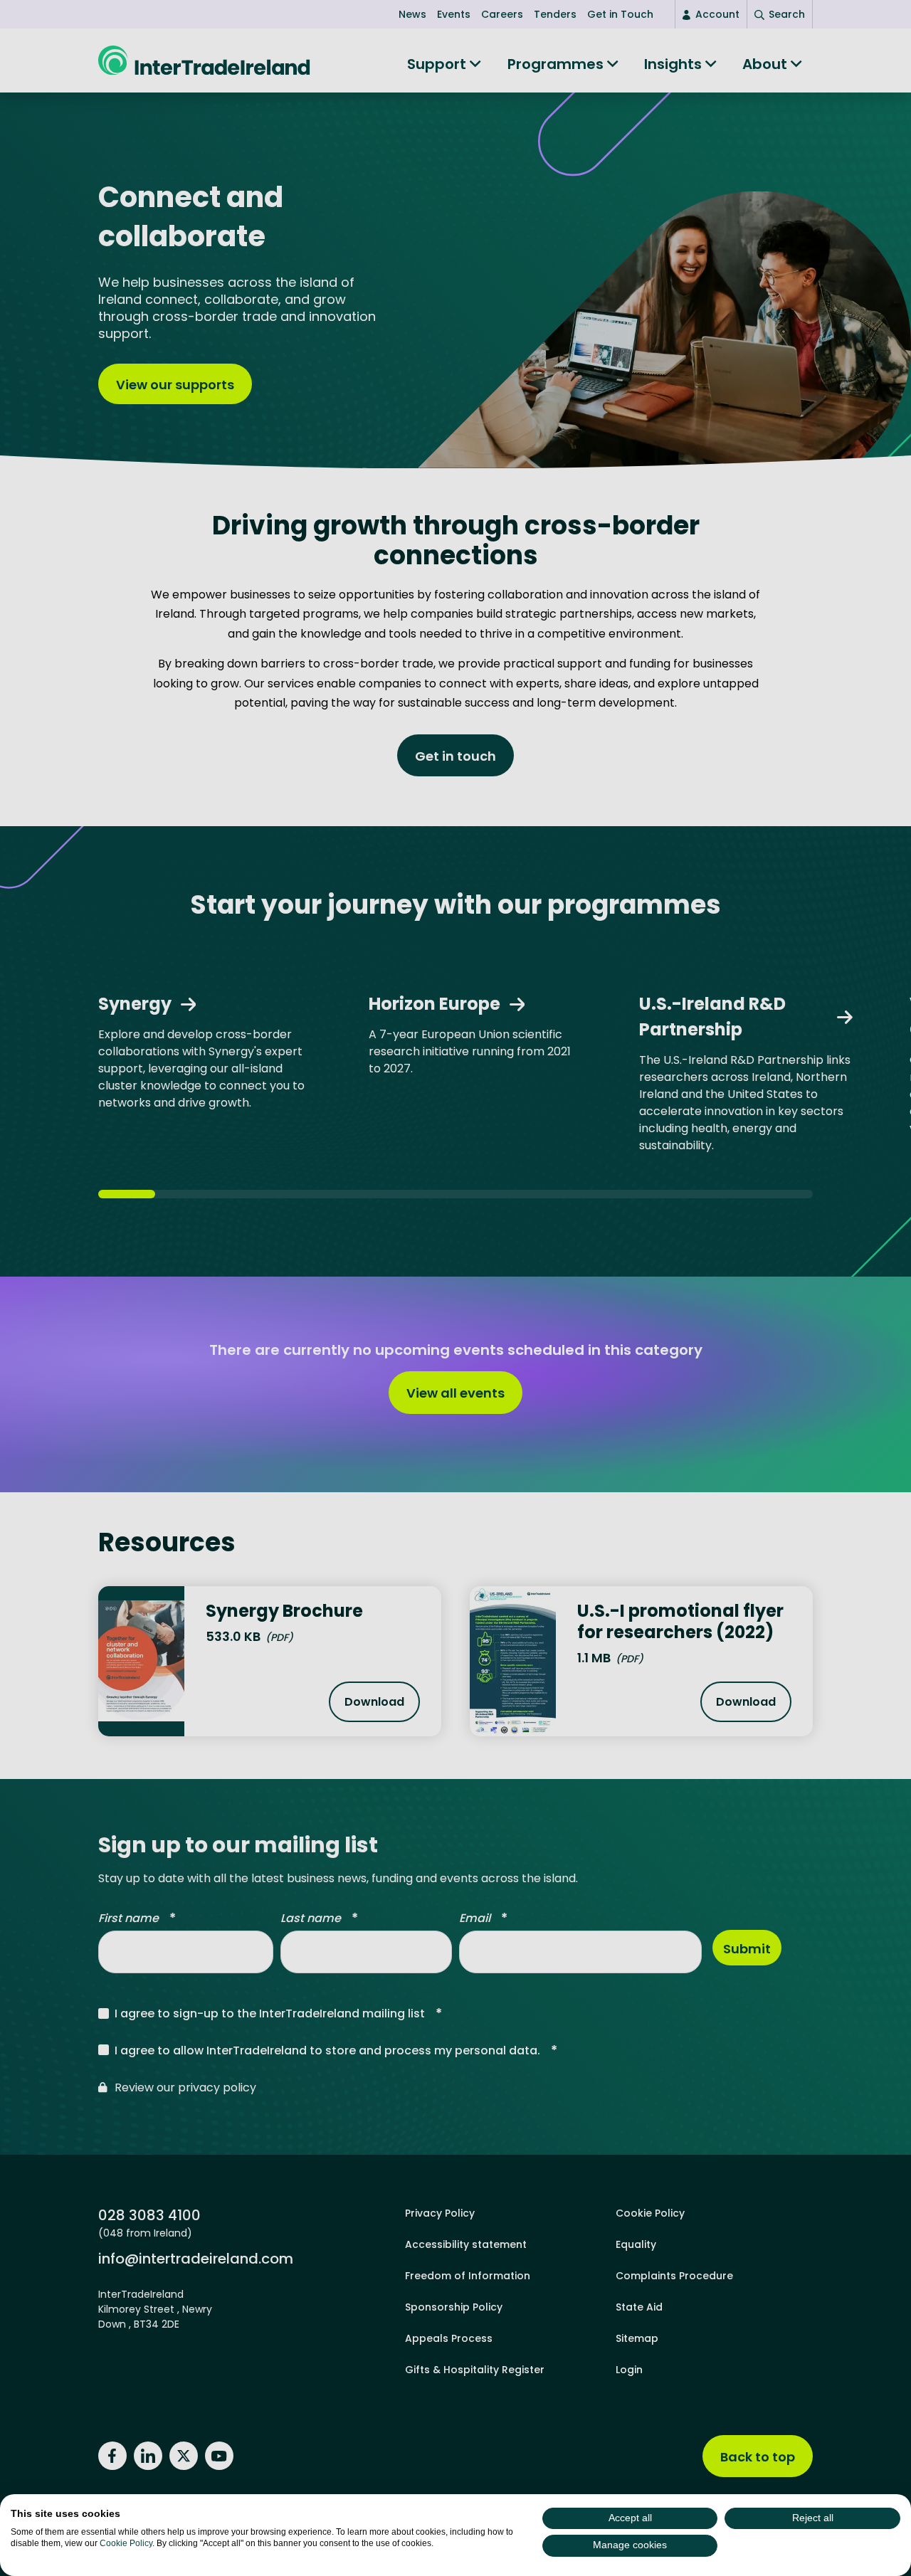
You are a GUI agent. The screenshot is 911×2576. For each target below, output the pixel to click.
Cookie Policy (126, 2543)
